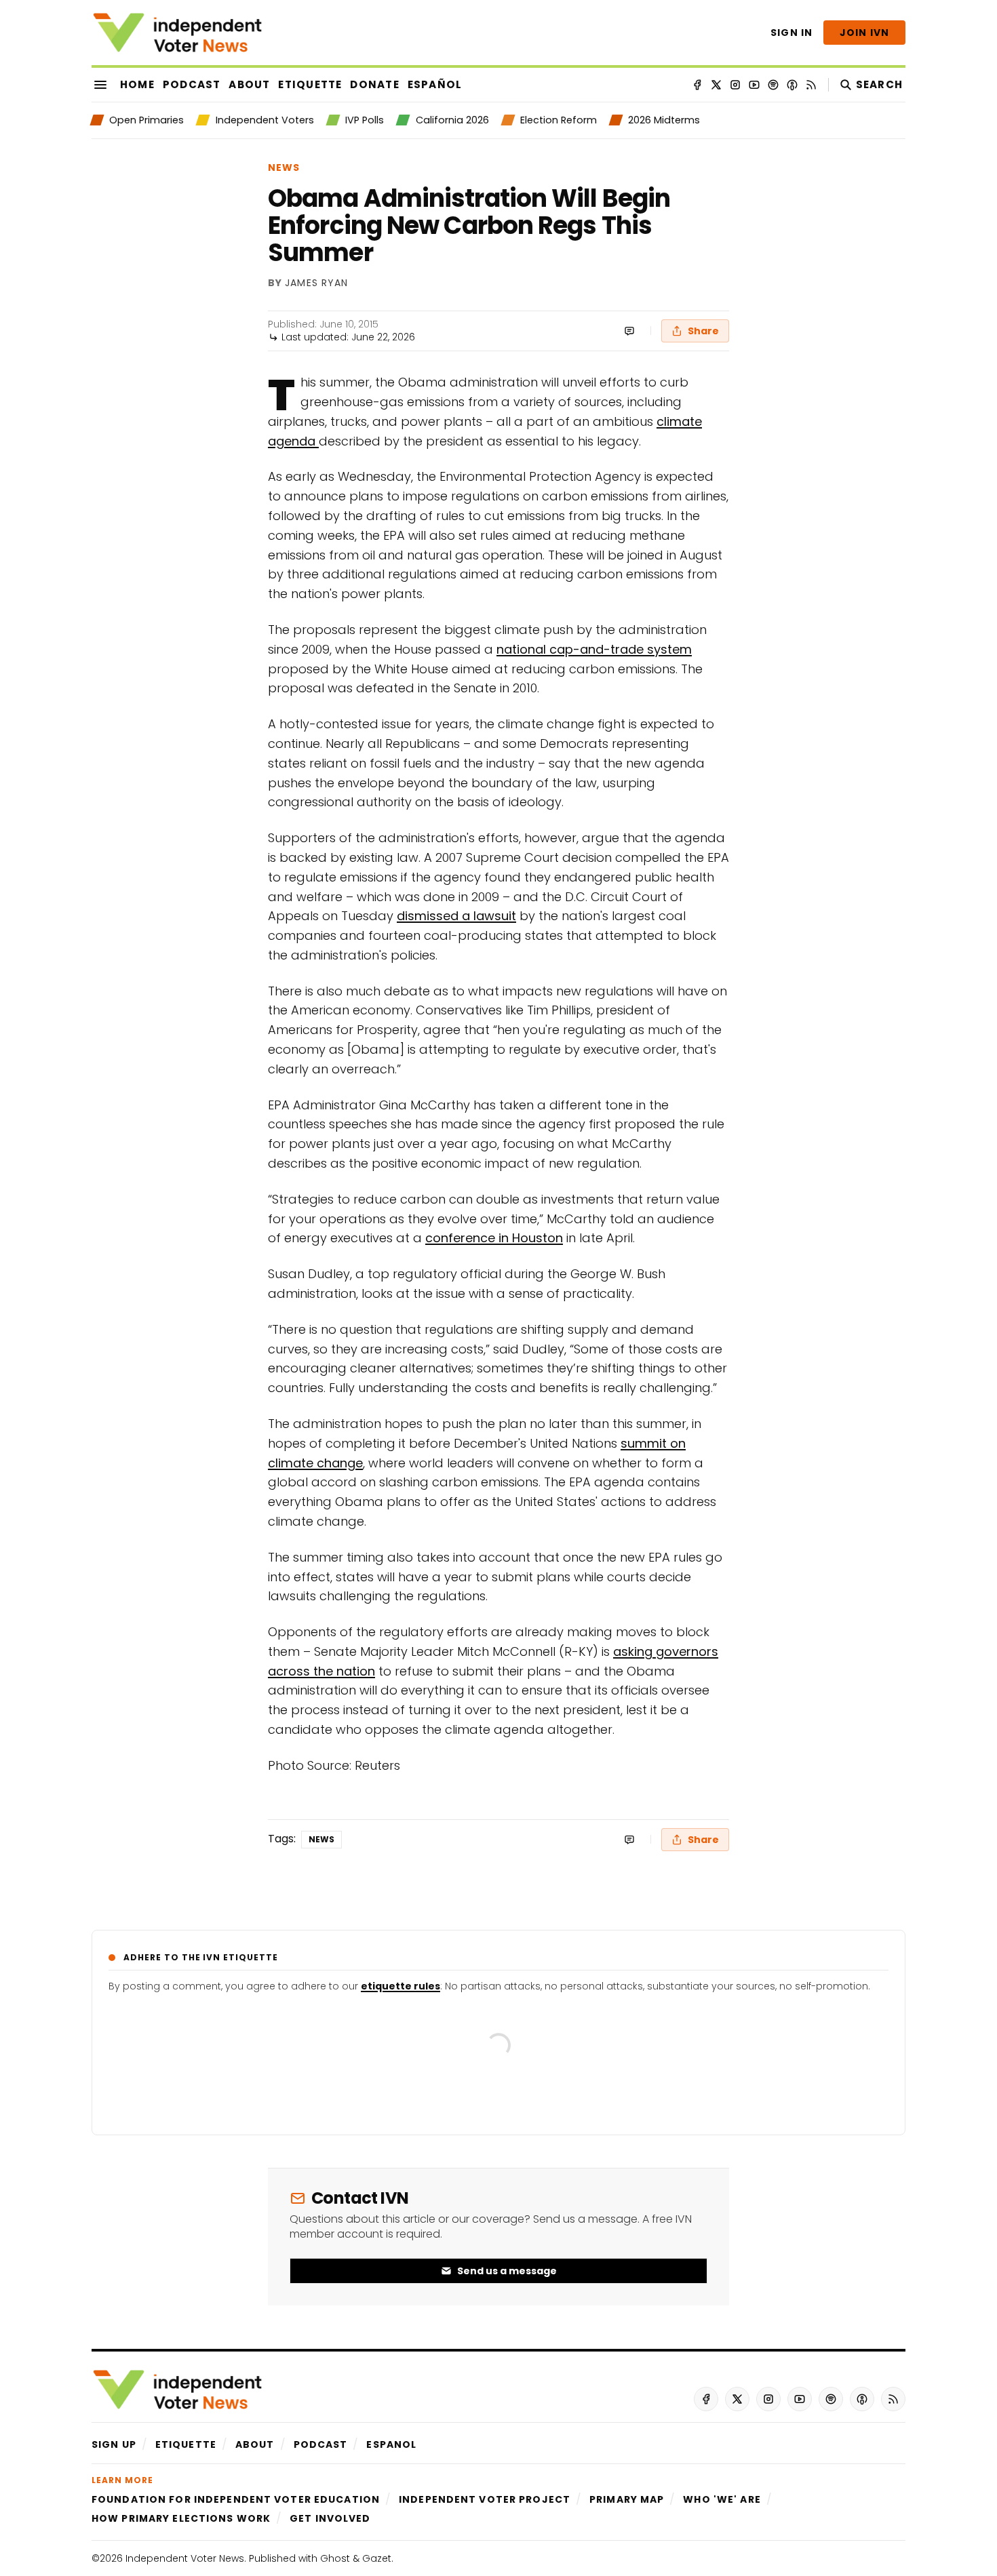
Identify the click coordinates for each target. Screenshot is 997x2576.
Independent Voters (265, 120)
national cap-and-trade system (594, 649)
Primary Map (627, 2499)
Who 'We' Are (722, 2499)
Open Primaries (146, 120)
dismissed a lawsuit (456, 916)
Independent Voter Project (485, 2499)
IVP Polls (365, 120)
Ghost (335, 2558)
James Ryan (316, 283)
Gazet (377, 2558)
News (284, 167)
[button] (114, 2444)
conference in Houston (494, 1238)
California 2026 (452, 120)
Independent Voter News (185, 2558)
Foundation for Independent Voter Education (236, 2499)
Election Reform (559, 120)
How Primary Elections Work (181, 2518)
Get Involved (330, 2518)
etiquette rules (400, 1986)
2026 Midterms (664, 120)
